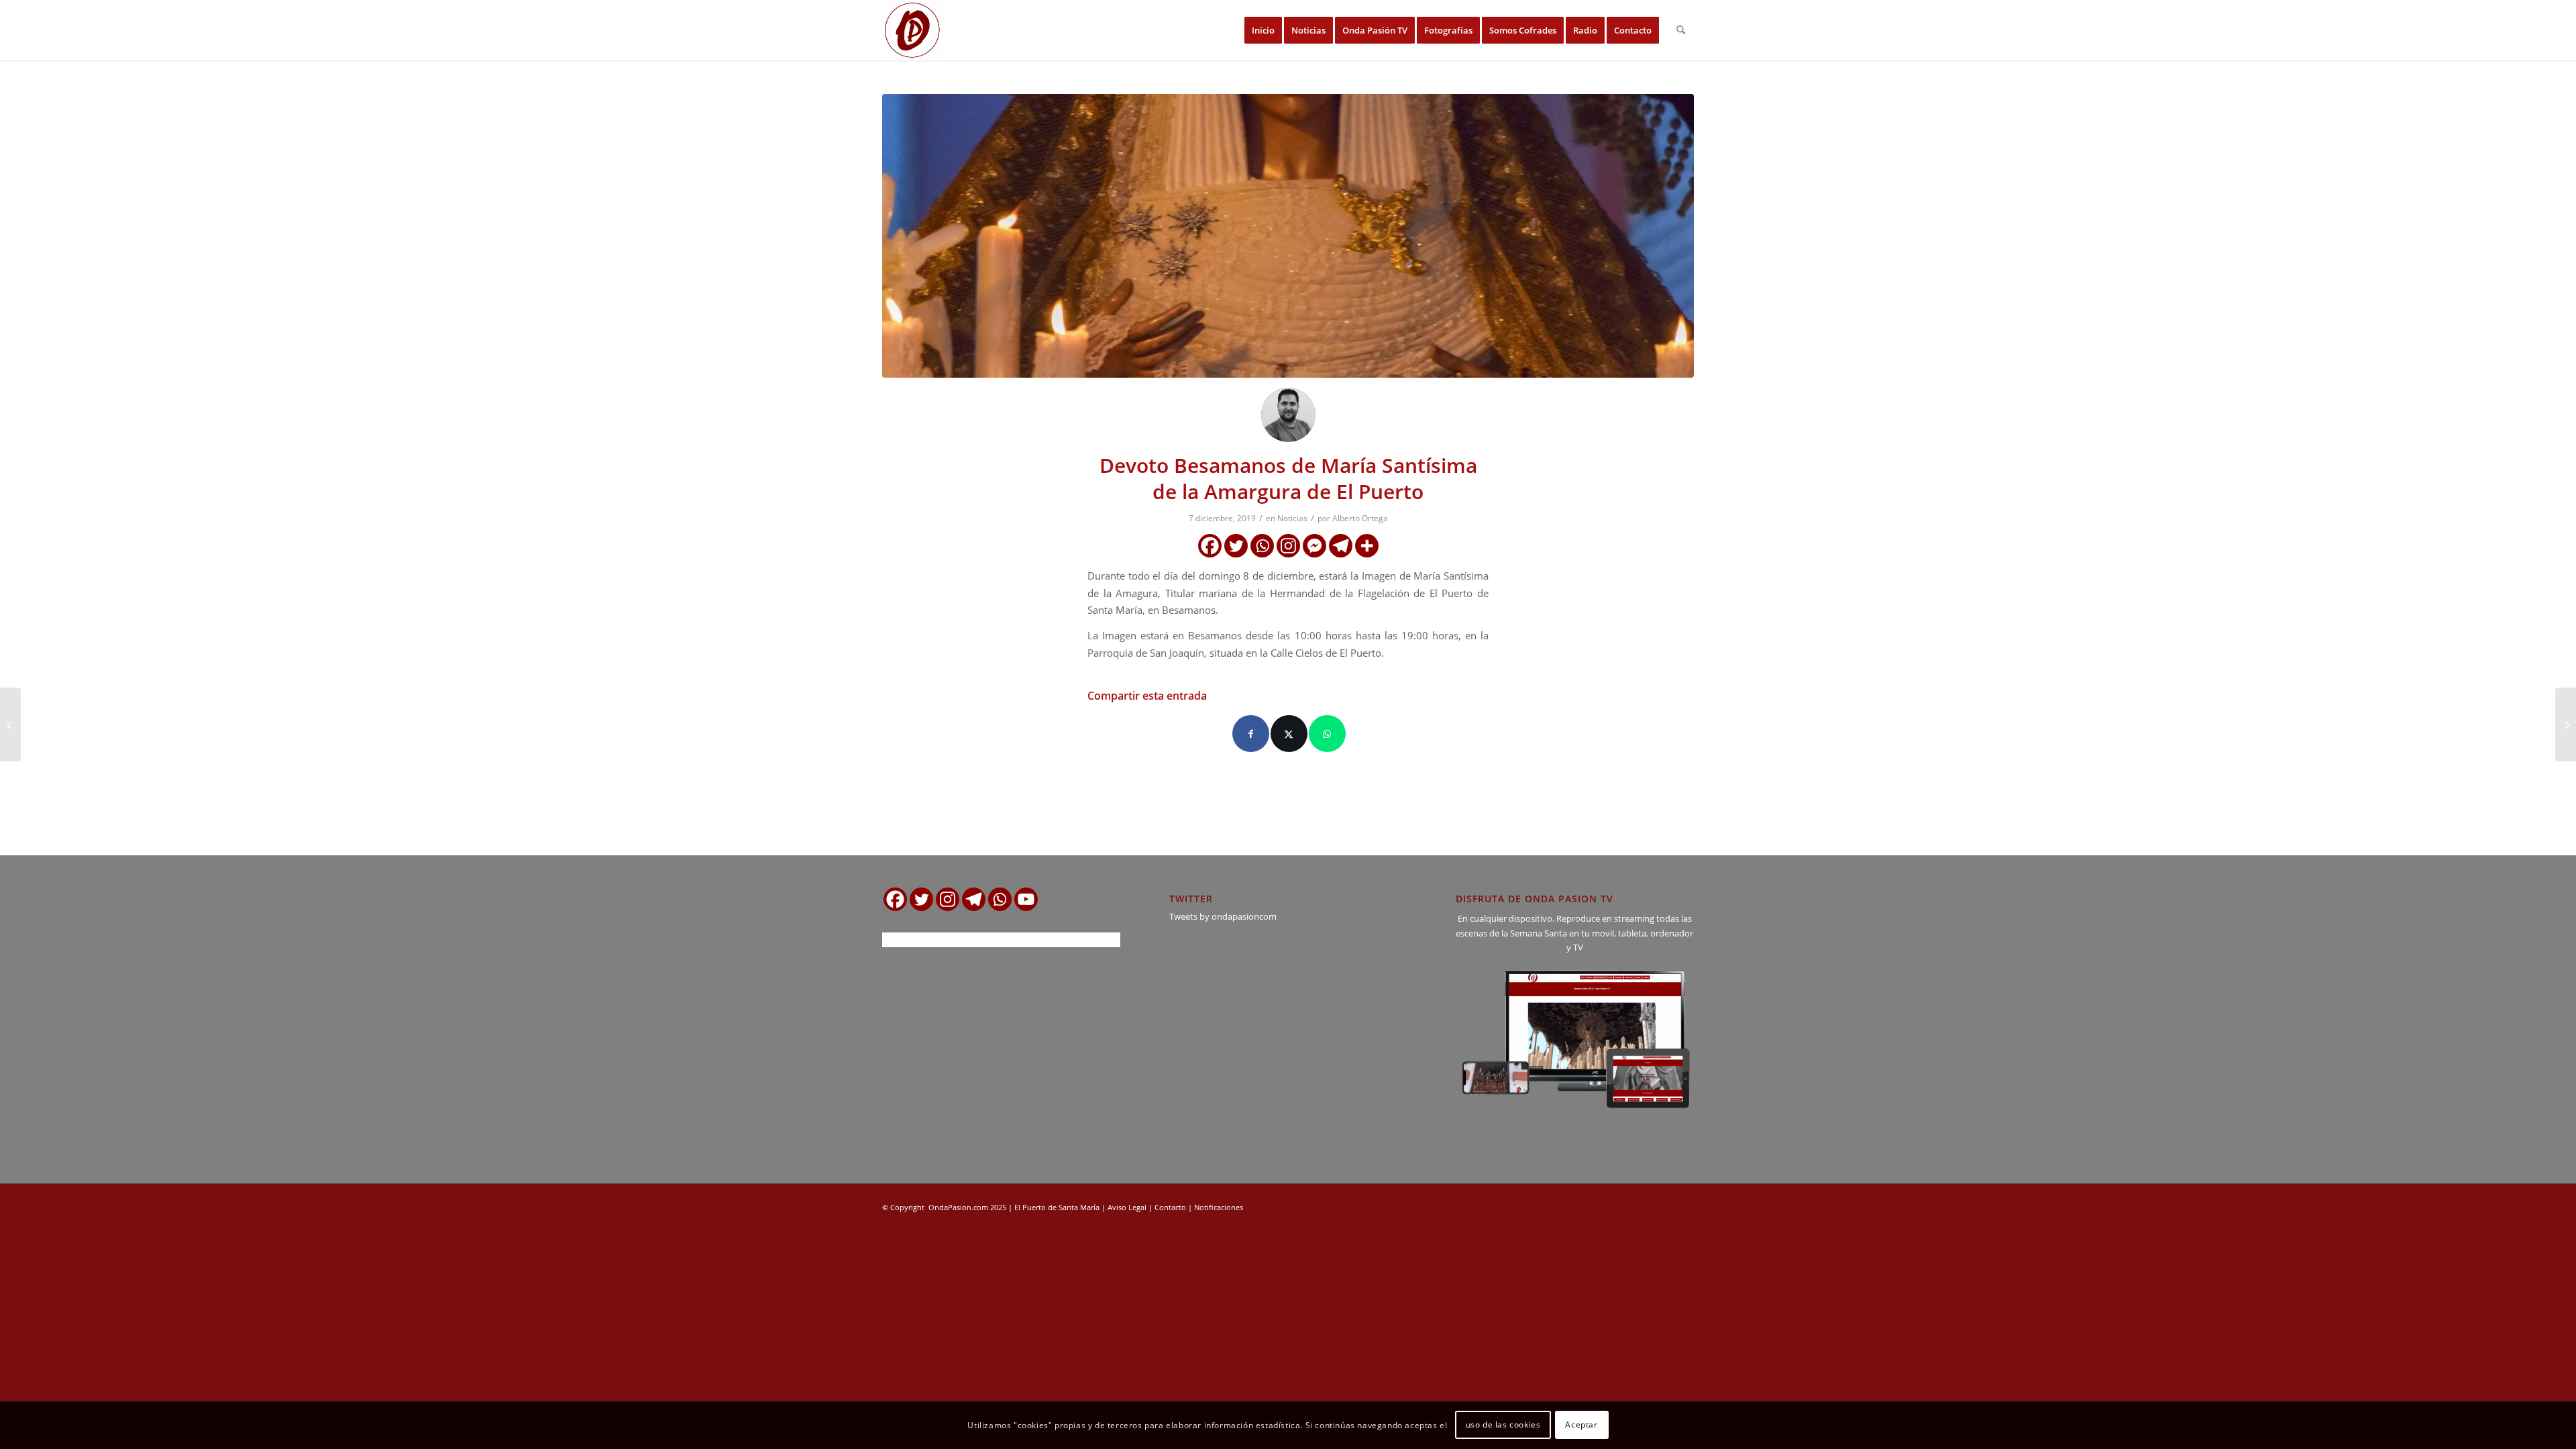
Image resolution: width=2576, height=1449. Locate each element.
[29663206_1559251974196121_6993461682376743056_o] (1288, 236)
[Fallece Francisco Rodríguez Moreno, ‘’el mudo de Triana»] (10, 724)
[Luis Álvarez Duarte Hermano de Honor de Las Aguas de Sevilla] (2566, 724)
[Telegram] (1341, 546)
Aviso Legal (1127, 1207)
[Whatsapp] (1262, 546)
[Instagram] (1288, 546)
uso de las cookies (1503, 1425)
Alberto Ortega (1360, 518)
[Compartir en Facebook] (1251, 734)
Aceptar (1581, 1425)
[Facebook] (1210, 546)
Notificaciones (1219, 1207)
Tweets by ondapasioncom (1223, 916)
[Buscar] (1681, 30)
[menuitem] (1263, 30)
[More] (1367, 546)
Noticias (1292, 518)
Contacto (1170, 1207)
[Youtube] (1026, 899)
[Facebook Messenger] (1314, 546)
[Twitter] (1236, 546)
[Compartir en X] (1289, 734)
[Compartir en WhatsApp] (1327, 734)
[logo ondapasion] (912, 30)
